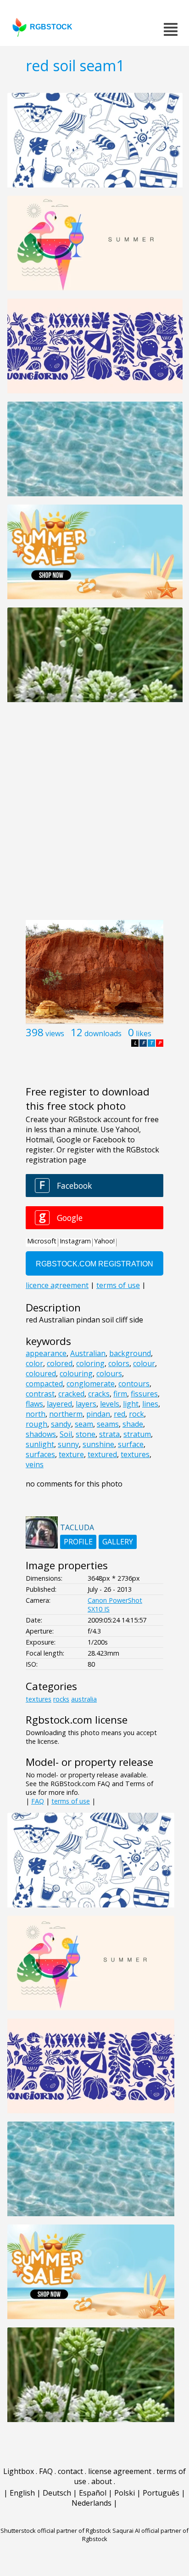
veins (35, 1464)
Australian (88, 1353)
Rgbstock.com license (77, 1720)
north (36, 1414)
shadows (41, 1434)
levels (110, 1404)
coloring (90, 1363)
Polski (125, 2493)
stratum (137, 1434)
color (34, 1363)
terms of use (71, 1801)
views (55, 1033)
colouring (76, 1373)
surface (131, 1444)
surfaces (40, 1454)
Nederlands (92, 2503)
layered (59, 1404)
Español (93, 2493)
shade (133, 1424)
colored (60, 1363)
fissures (144, 1394)
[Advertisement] (94, 816)
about (102, 2481)
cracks (99, 1394)
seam (84, 1424)
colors (119, 1363)
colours (109, 1373)
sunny (68, 1444)
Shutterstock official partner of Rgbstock (56, 2531)
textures (135, 1454)
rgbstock (51, 27)
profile (78, 1542)
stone (86, 1434)
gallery (118, 1542)
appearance (46, 1353)
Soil (66, 1434)
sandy (61, 1424)
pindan (98, 1414)
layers (86, 1404)
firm (120, 1394)
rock (136, 1414)
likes (144, 1033)
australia (84, 1699)
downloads (103, 1033)
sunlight (40, 1444)
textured (102, 1454)
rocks (61, 1699)
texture (71, 1454)
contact (70, 2471)
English (22, 2493)
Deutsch (57, 2493)
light (131, 1404)
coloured (41, 1373)
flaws (34, 1404)
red (120, 1414)
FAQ (38, 1801)
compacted (44, 1384)
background (130, 1353)
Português (161, 2493)
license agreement (120, 2471)
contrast (40, 1394)
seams (108, 1424)
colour (144, 1363)
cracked (71, 1394)
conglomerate (91, 1384)
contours (134, 1384)
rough (36, 1424)
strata (109, 1434)
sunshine (98, 1444)
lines (150, 1404)
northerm (66, 1414)
